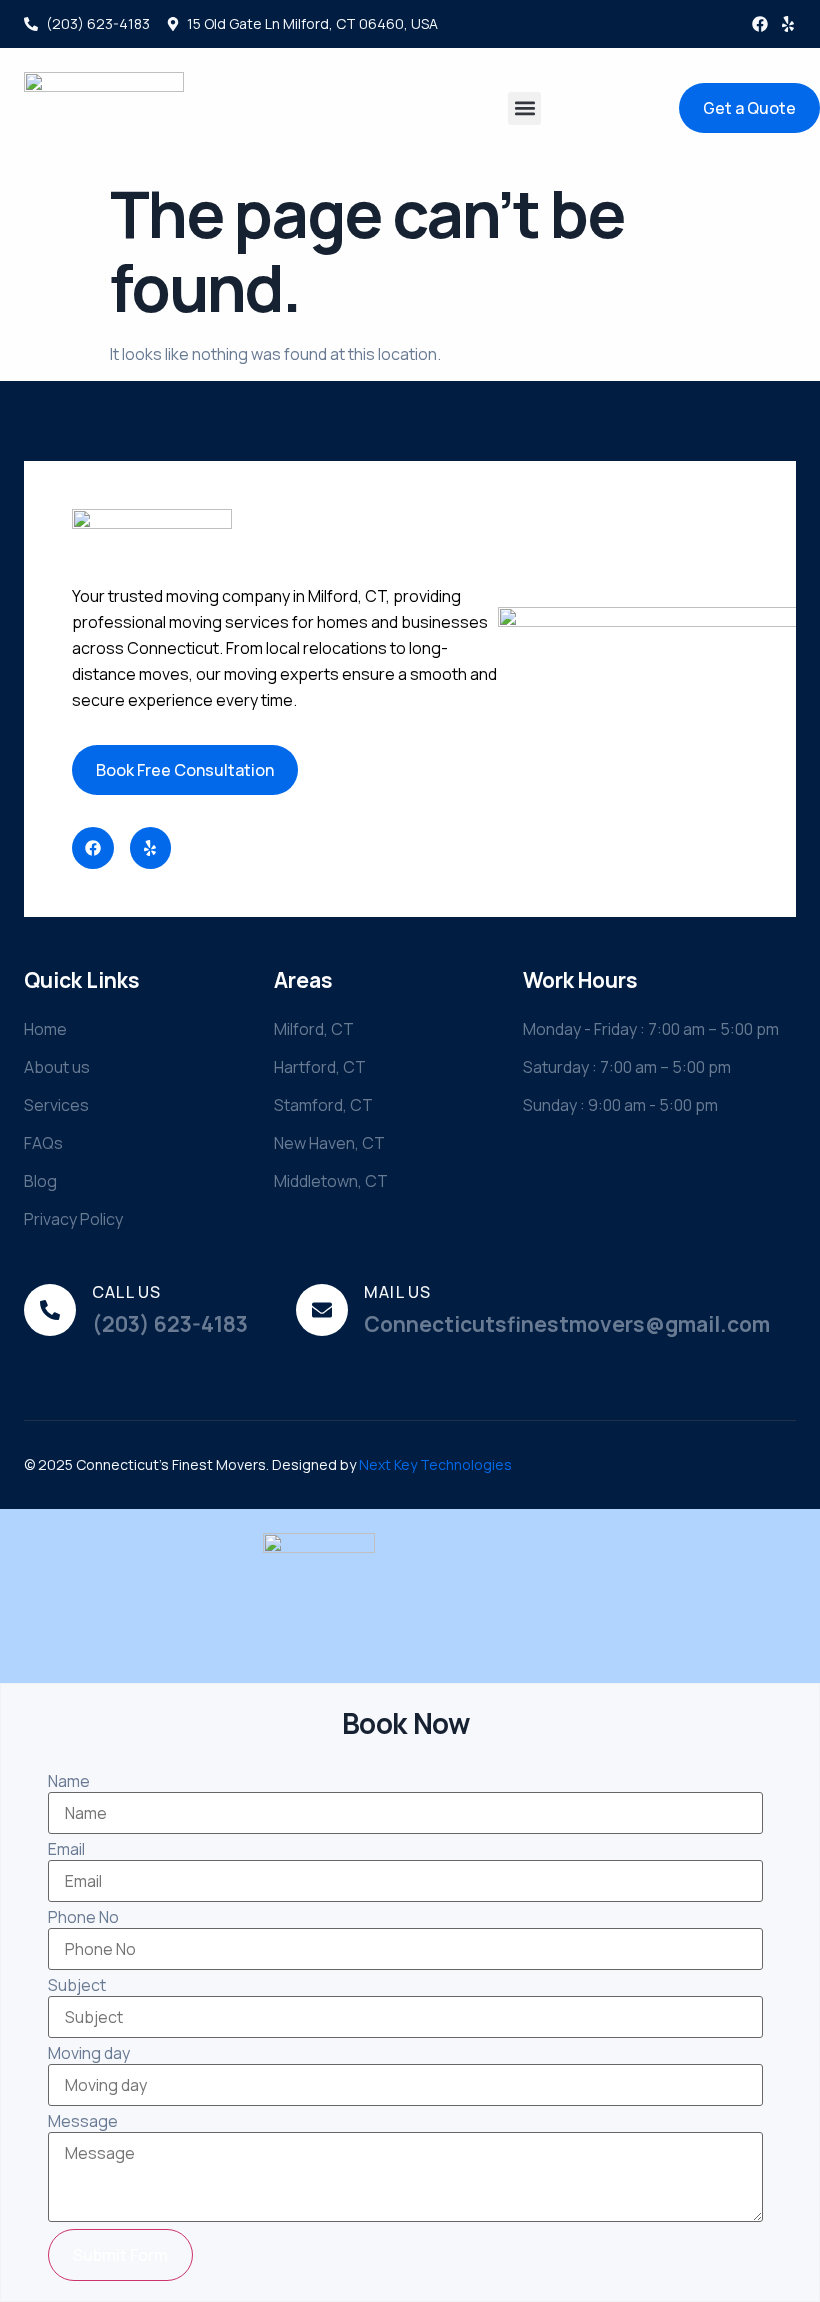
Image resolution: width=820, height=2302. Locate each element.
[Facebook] (760, 24)
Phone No (83, 1917)
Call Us (126, 1292)
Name (69, 1781)
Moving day (89, 2053)
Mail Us (397, 1292)
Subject (77, 1985)
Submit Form (120, 2255)
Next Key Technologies (435, 1464)
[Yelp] (788, 24)
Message (83, 2121)
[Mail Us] (322, 1310)
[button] (524, 108)
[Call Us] (50, 1310)
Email (66, 1849)
